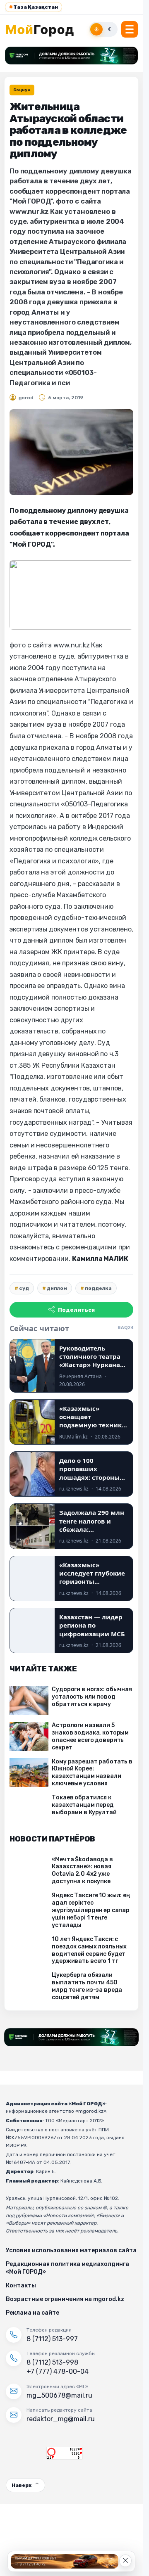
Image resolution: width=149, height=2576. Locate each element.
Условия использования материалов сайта (71, 2250)
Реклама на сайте (32, 2313)
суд (24, 1288)
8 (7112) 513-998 (52, 2362)
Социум (22, 90)
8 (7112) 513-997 (52, 2339)
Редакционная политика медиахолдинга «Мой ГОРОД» (67, 2268)
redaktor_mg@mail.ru (61, 2419)
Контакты (21, 2286)
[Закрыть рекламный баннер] (125, 2561)
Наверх (22, 2485)
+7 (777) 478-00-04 (58, 2371)
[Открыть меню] (130, 29)
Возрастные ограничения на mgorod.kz (65, 2299)
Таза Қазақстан (34, 7)
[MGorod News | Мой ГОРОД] (44, 29)
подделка (98, 1288)
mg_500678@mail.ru (59, 2395)
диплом (57, 1288)
